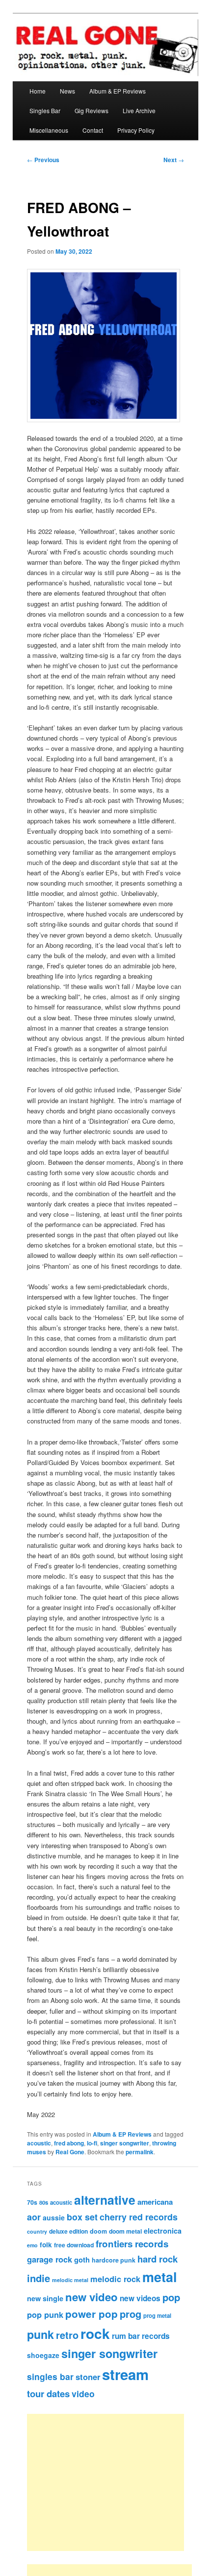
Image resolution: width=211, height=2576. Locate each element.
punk (40, 2334)
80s (44, 2202)
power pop (92, 2314)
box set (82, 2217)
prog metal (157, 2315)
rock (95, 2333)
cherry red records (139, 2217)
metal (160, 2277)
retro (67, 2335)
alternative (105, 2200)
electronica (163, 2231)
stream (125, 2374)
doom (98, 2231)
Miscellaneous (49, 130)
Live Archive (139, 110)
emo (32, 2245)
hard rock (158, 2259)
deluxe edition (68, 2231)
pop (171, 2297)
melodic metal (70, 2280)
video (83, 2394)
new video (92, 2297)
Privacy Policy (136, 130)
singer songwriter (125, 2143)
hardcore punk (114, 2260)
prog (131, 2314)
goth (82, 2260)
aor (34, 2217)
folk (46, 2245)
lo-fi (92, 2143)
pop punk (45, 2314)
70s (32, 2202)
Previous (43, 160)
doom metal (125, 2231)
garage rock (50, 2259)
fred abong (69, 2143)
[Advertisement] (117, 2482)
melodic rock (115, 2279)
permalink (140, 2152)
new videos (140, 2298)
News (67, 91)
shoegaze (43, 2355)
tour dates (48, 2394)
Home (38, 91)
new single (45, 2298)
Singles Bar (45, 110)
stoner (88, 2377)
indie (39, 2278)
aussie (54, 2217)
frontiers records (132, 2244)
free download (74, 2245)
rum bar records (141, 2336)
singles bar (50, 2376)
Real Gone (70, 2152)
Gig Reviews (92, 110)
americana (155, 2202)
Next (174, 160)
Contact (93, 130)
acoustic (39, 2143)
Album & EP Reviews (118, 91)
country (37, 2231)
